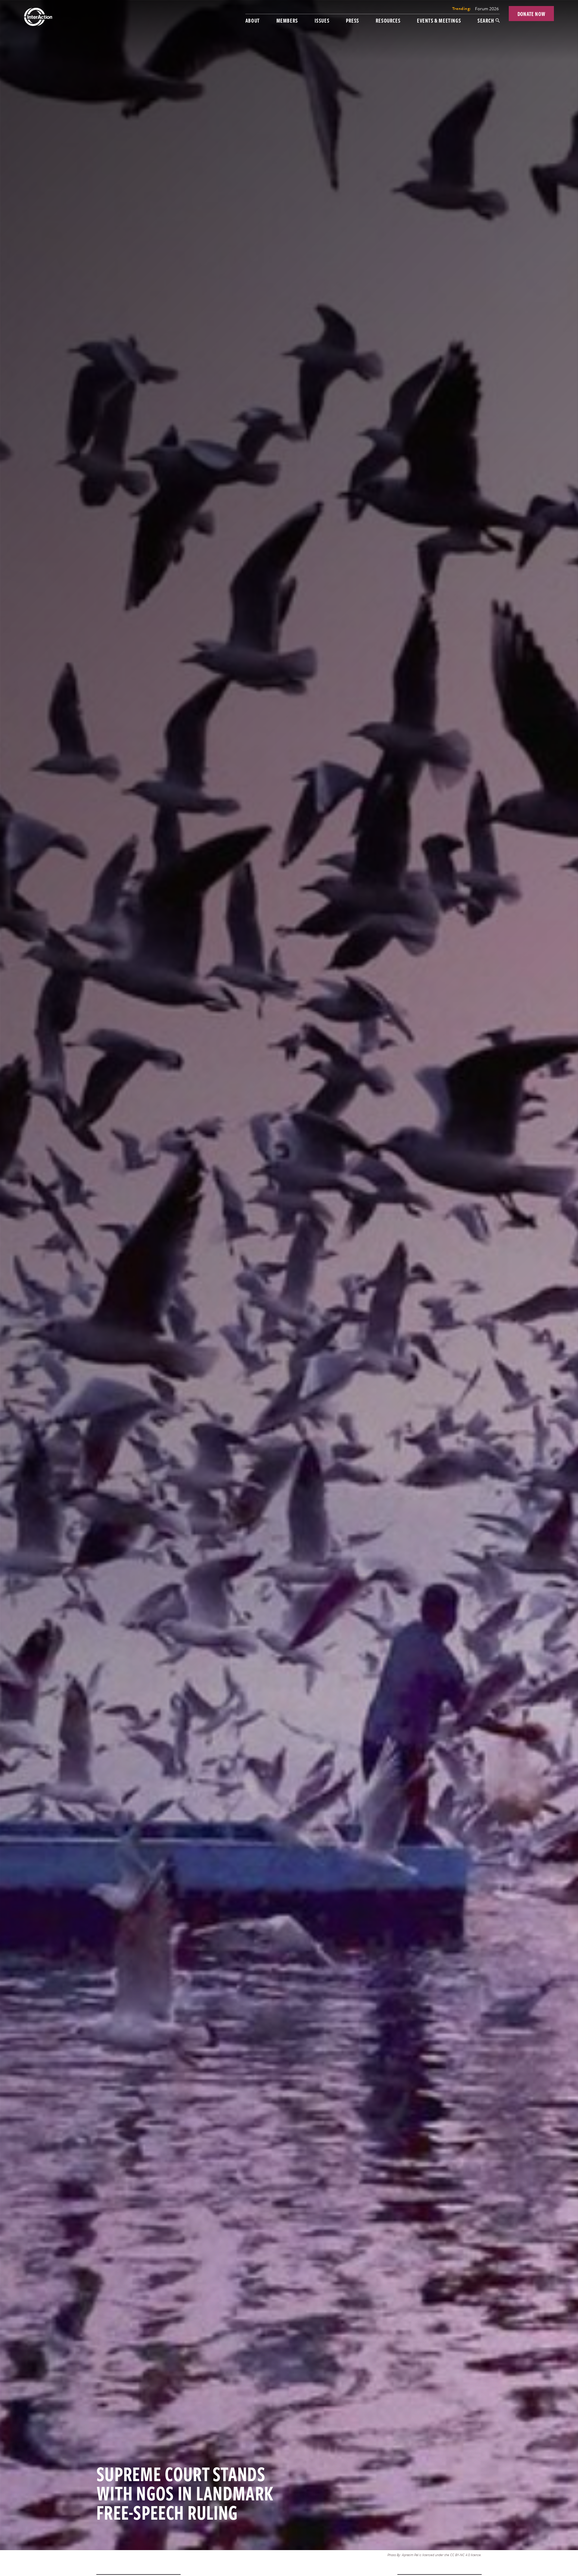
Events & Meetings (439, 20)
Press (353, 20)
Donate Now (531, 14)
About (253, 20)
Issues (322, 20)
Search (486, 20)
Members (287, 20)
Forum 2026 (487, 8)
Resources (388, 20)
